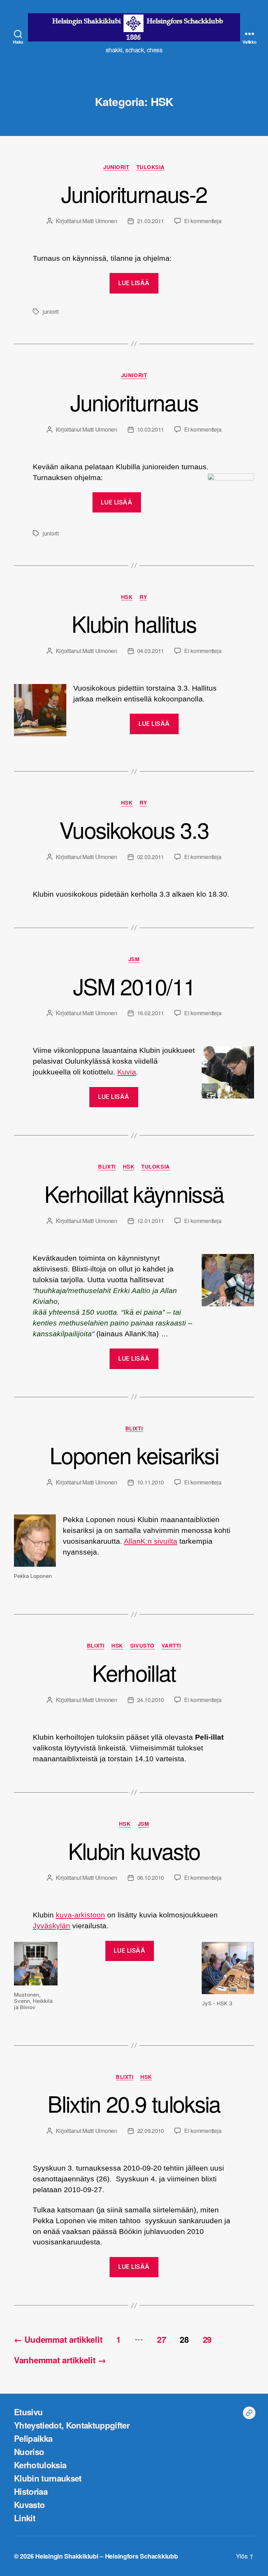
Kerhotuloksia (40, 2465)
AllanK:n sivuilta (151, 1541)
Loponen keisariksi (134, 1455)
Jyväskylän (51, 1926)
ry (143, 597)
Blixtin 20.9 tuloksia (134, 2103)
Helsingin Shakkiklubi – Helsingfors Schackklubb (106, 2556)
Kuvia (127, 1072)
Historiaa (31, 2491)
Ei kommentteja (203, 221)
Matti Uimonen (100, 221)
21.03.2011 (151, 221)
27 (161, 2339)
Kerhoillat (134, 1672)
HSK (127, 597)
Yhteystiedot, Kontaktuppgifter (72, 2425)
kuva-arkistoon (80, 1915)
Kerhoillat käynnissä (134, 1193)
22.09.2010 (151, 2131)
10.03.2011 (151, 429)
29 (207, 2339)
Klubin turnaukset (48, 2478)
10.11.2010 (151, 1482)
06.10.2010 (151, 1878)
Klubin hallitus (134, 623)
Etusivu (28, 2412)
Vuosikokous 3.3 (134, 829)
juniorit (116, 167)
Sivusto (142, 1646)
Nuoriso (29, 2452)
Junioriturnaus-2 (134, 193)
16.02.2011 (151, 1013)
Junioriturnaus (134, 402)
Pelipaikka (33, 2438)
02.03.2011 (151, 857)
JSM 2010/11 (134, 986)
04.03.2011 (151, 651)
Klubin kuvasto (134, 1850)
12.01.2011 (151, 1221)
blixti (107, 1167)
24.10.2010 (151, 1700)
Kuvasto (29, 2505)
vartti (171, 1646)
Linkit (25, 2518)
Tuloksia (151, 167)
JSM (134, 959)
